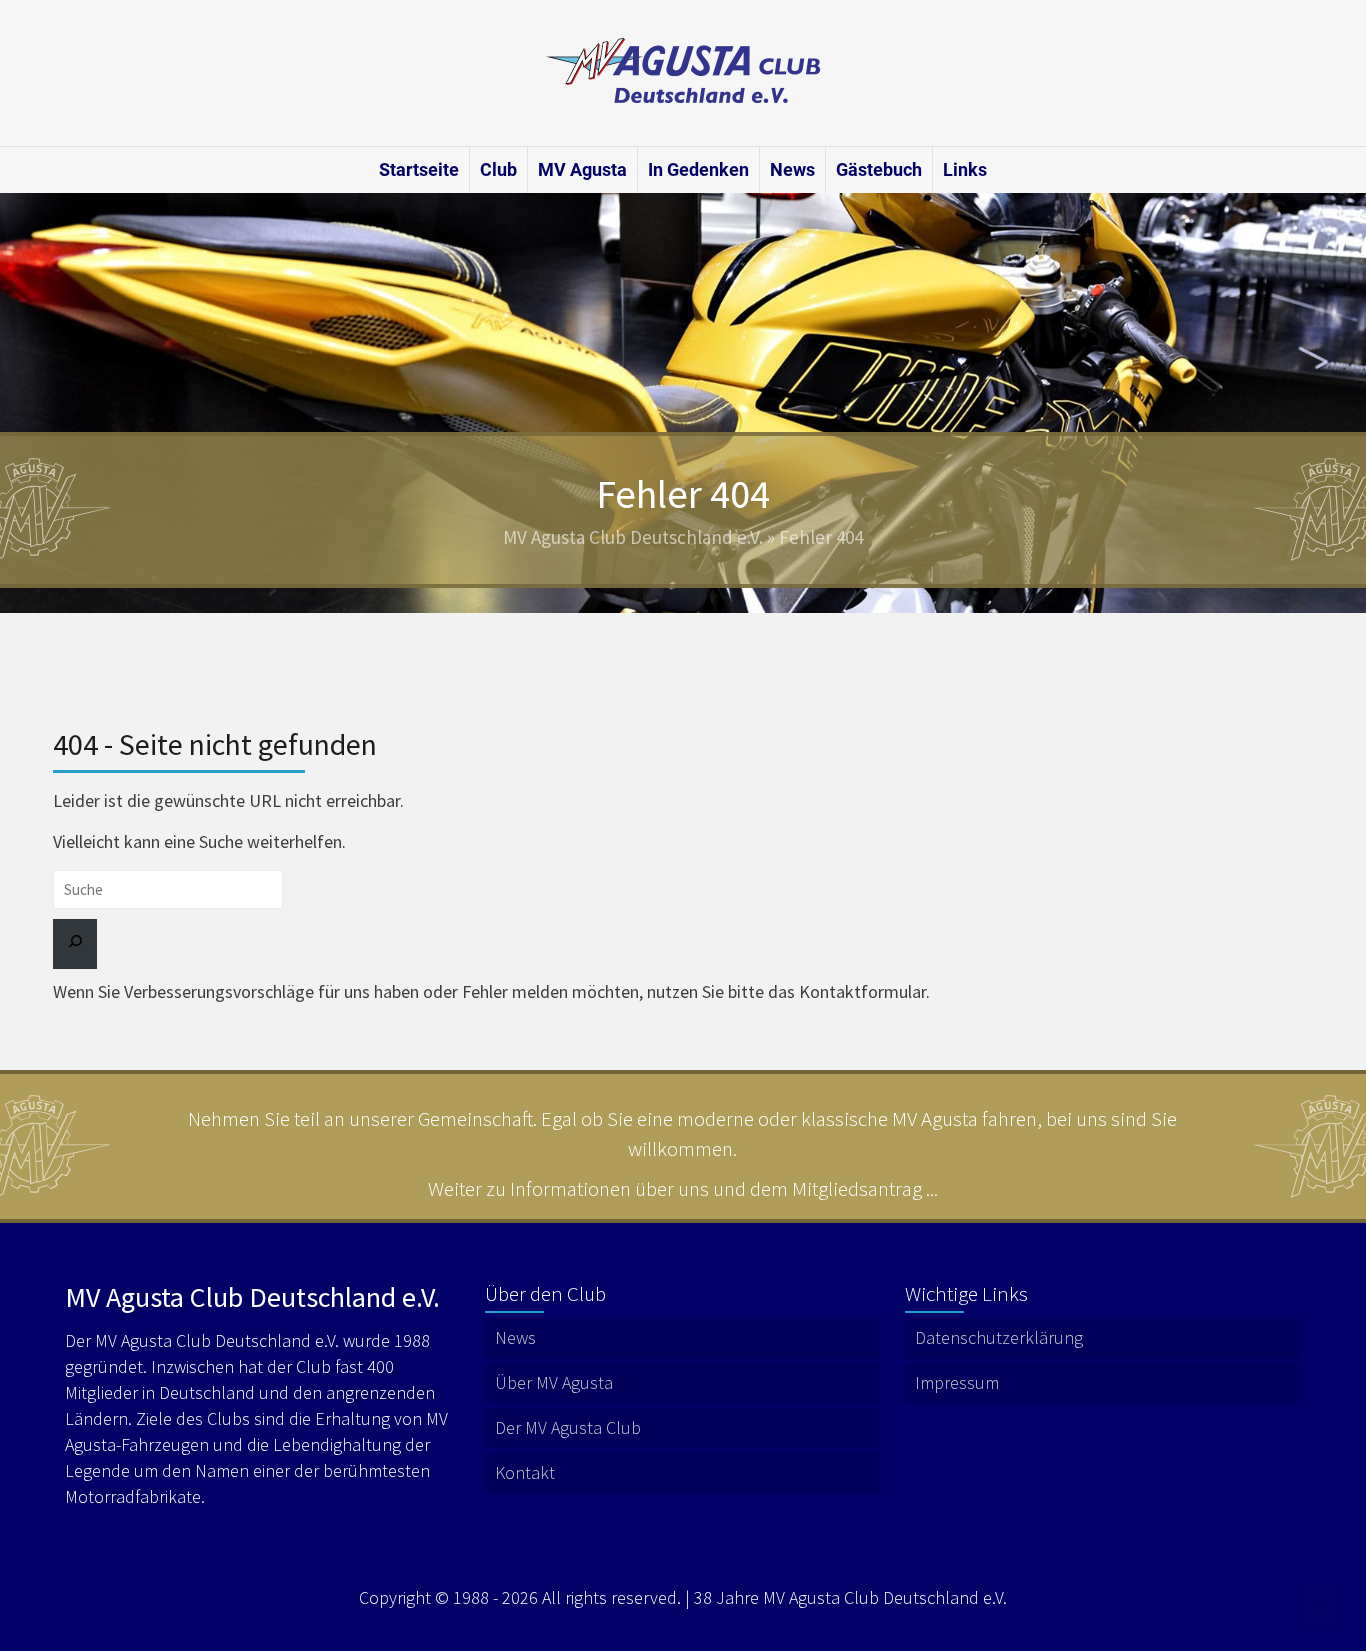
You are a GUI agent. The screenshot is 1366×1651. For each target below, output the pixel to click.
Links (965, 169)
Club (498, 169)
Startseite (419, 169)
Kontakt (525, 1472)
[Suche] (75, 944)
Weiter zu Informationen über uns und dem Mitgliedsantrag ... (683, 1188)
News (792, 169)
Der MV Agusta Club (568, 1427)
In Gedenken (698, 169)
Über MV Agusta (554, 1382)
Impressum (957, 1382)
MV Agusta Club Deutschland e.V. (633, 537)
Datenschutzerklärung (999, 1337)
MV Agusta (582, 169)
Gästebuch (879, 169)
